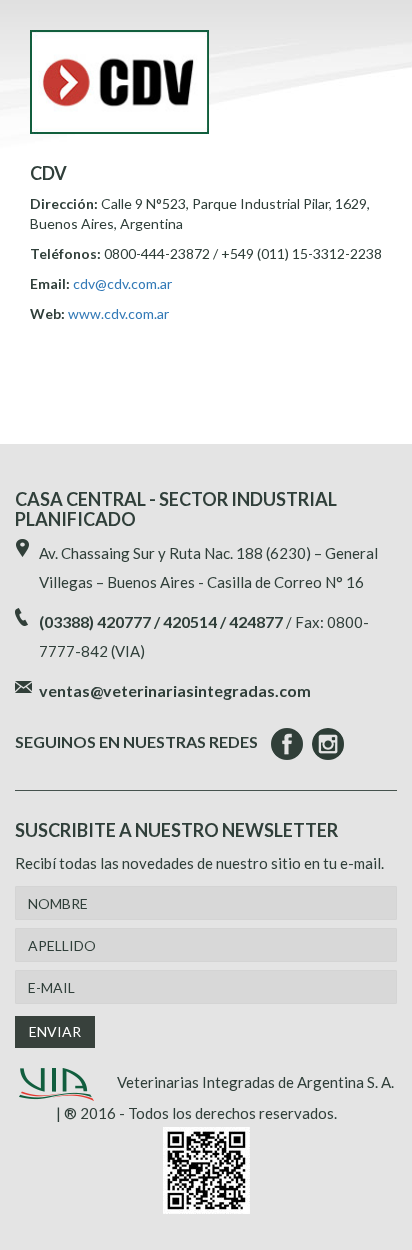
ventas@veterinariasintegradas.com (175, 690)
